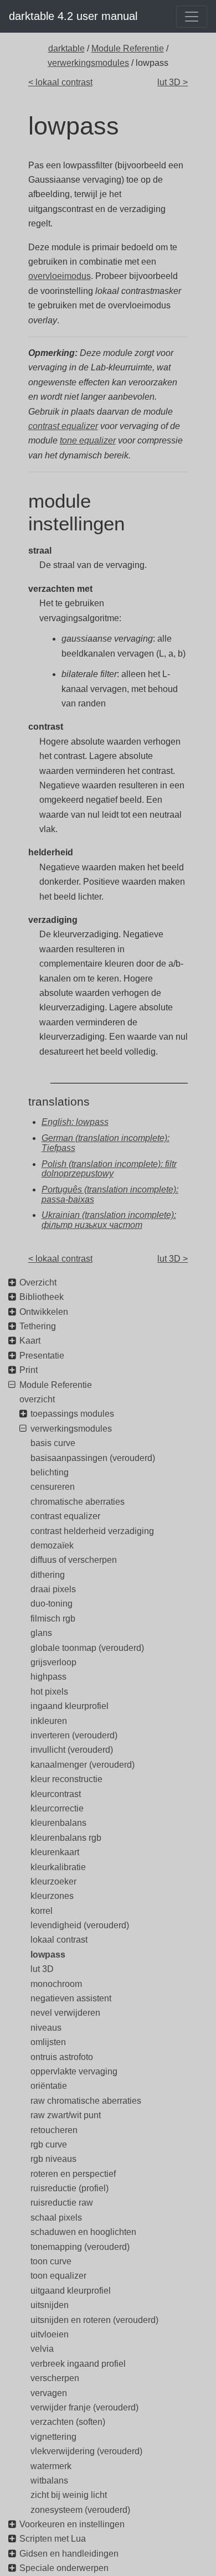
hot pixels (49, 1692)
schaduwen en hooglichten (83, 2232)
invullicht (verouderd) (72, 1750)
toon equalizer (58, 2276)
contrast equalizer (63, 426)
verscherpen (55, 2378)
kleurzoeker (53, 1881)
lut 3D (42, 1969)
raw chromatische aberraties (86, 2101)
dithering (48, 1575)
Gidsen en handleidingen (69, 2554)
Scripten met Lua (53, 2539)
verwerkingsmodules (88, 63)
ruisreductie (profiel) (70, 2188)
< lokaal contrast (60, 82)
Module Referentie (128, 48)
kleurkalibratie (58, 1867)
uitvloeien (50, 2334)
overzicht (37, 1399)
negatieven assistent (71, 1998)
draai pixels (53, 1589)
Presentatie (42, 1356)
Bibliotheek (42, 1297)
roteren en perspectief (73, 2174)
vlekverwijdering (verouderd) (86, 2451)
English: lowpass (75, 1122)
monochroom (56, 1984)
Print (29, 1370)
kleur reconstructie (66, 1779)
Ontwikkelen (44, 1312)
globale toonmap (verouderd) (87, 1648)
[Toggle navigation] (192, 17)
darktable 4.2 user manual (73, 16)
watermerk (51, 2466)
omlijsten (48, 2042)
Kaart (30, 1341)
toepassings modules (72, 1414)
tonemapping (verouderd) (80, 2247)
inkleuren (49, 1721)
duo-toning (52, 1604)
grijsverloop (53, 1662)
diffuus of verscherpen (74, 1560)
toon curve (51, 2261)
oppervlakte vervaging (74, 2071)
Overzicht (38, 1282)
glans (41, 1633)
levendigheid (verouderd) (80, 1925)
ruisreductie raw (62, 2203)
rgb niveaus (53, 2159)
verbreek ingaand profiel (78, 2364)
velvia (42, 2349)
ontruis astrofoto (62, 2057)
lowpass (48, 1955)
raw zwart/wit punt (66, 2115)
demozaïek (52, 1545)
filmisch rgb (53, 1619)
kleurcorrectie (57, 1808)
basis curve (53, 1443)
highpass (48, 1677)
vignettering (53, 2437)
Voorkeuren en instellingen (72, 2524)
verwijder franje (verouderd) (84, 2407)
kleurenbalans (58, 1823)
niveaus (46, 2028)
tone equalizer (88, 440)
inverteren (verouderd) (74, 1735)
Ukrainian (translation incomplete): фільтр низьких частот (109, 1220)
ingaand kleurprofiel (70, 1706)
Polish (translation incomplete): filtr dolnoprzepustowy (109, 1169)
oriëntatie (49, 2086)
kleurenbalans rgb (66, 1838)
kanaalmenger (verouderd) (83, 1765)
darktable (66, 48)
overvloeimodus (60, 276)
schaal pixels (56, 2218)
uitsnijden (50, 2305)
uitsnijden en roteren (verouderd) (94, 2320)
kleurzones (52, 1896)
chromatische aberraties (78, 1502)
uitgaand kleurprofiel (71, 2291)
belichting (50, 1472)
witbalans (49, 2481)
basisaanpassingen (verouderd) (93, 1458)
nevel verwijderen (65, 2013)
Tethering (38, 1326)
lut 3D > (173, 82)
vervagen (49, 2393)
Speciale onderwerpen (64, 2568)
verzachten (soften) (68, 2422)
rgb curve (49, 2144)
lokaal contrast (59, 1940)
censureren (53, 1487)
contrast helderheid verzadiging (92, 1531)
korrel (42, 1911)
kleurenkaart (55, 1852)
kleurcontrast (56, 1794)
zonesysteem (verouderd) (80, 2510)
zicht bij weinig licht (69, 2495)
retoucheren (54, 2130)
